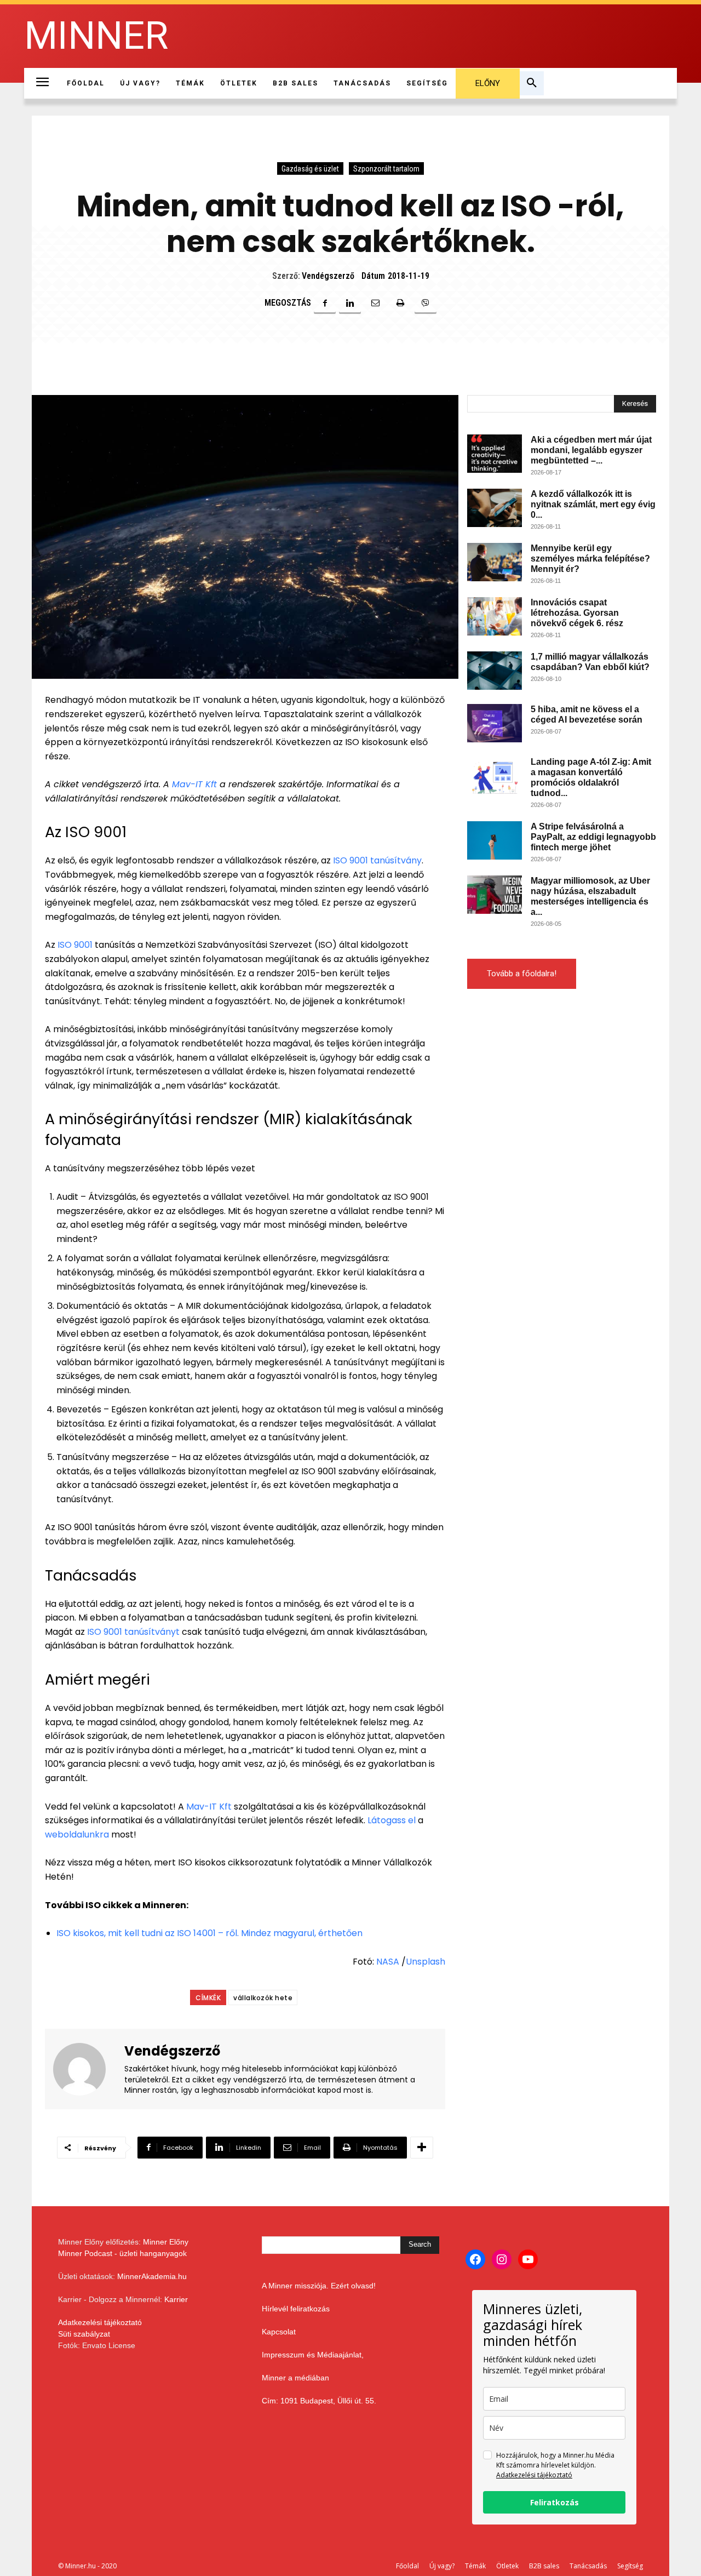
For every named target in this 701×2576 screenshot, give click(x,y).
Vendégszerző (328, 276)
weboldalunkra (77, 1834)
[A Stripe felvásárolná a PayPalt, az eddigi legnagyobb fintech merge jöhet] (495, 840)
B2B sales (544, 2566)
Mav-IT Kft (194, 784)
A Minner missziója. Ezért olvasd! (319, 2286)
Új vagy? (442, 2566)
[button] (532, 83)
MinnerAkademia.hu (152, 2276)
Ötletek (507, 2566)
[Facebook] (325, 303)
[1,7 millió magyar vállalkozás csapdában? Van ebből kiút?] (495, 671)
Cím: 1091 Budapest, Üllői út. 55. (319, 2401)
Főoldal (407, 2566)
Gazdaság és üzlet (310, 169)
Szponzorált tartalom (386, 169)
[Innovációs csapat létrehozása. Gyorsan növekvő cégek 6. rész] (495, 616)
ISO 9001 (75, 945)
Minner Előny (166, 2242)
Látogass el (390, 1820)
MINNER (96, 36)
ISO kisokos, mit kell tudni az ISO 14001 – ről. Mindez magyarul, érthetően (209, 1933)
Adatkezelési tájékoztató (100, 2322)
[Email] (375, 303)
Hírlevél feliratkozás (296, 2309)
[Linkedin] (350, 303)
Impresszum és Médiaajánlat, (313, 2355)
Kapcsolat (279, 2332)
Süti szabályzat (84, 2334)
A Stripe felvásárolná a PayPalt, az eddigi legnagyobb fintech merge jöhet (593, 837)
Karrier (176, 2299)
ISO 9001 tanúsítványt (133, 1632)
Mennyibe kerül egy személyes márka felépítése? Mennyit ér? (590, 559)
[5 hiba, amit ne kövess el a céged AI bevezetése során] (495, 723)
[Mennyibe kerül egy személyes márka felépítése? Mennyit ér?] (495, 562)
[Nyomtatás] (400, 303)
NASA (388, 1962)
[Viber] (426, 303)
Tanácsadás (588, 2566)
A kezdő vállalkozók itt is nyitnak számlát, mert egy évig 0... (593, 504)
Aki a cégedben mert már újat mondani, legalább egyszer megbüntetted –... (591, 450)
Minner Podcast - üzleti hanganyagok (122, 2253)
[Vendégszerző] (86, 2069)
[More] (422, 2148)
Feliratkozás (555, 2502)
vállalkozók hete (263, 1998)
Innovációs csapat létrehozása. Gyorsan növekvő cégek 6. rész (577, 613)
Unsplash (426, 1962)
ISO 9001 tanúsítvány (377, 860)
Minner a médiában (295, 2378)
